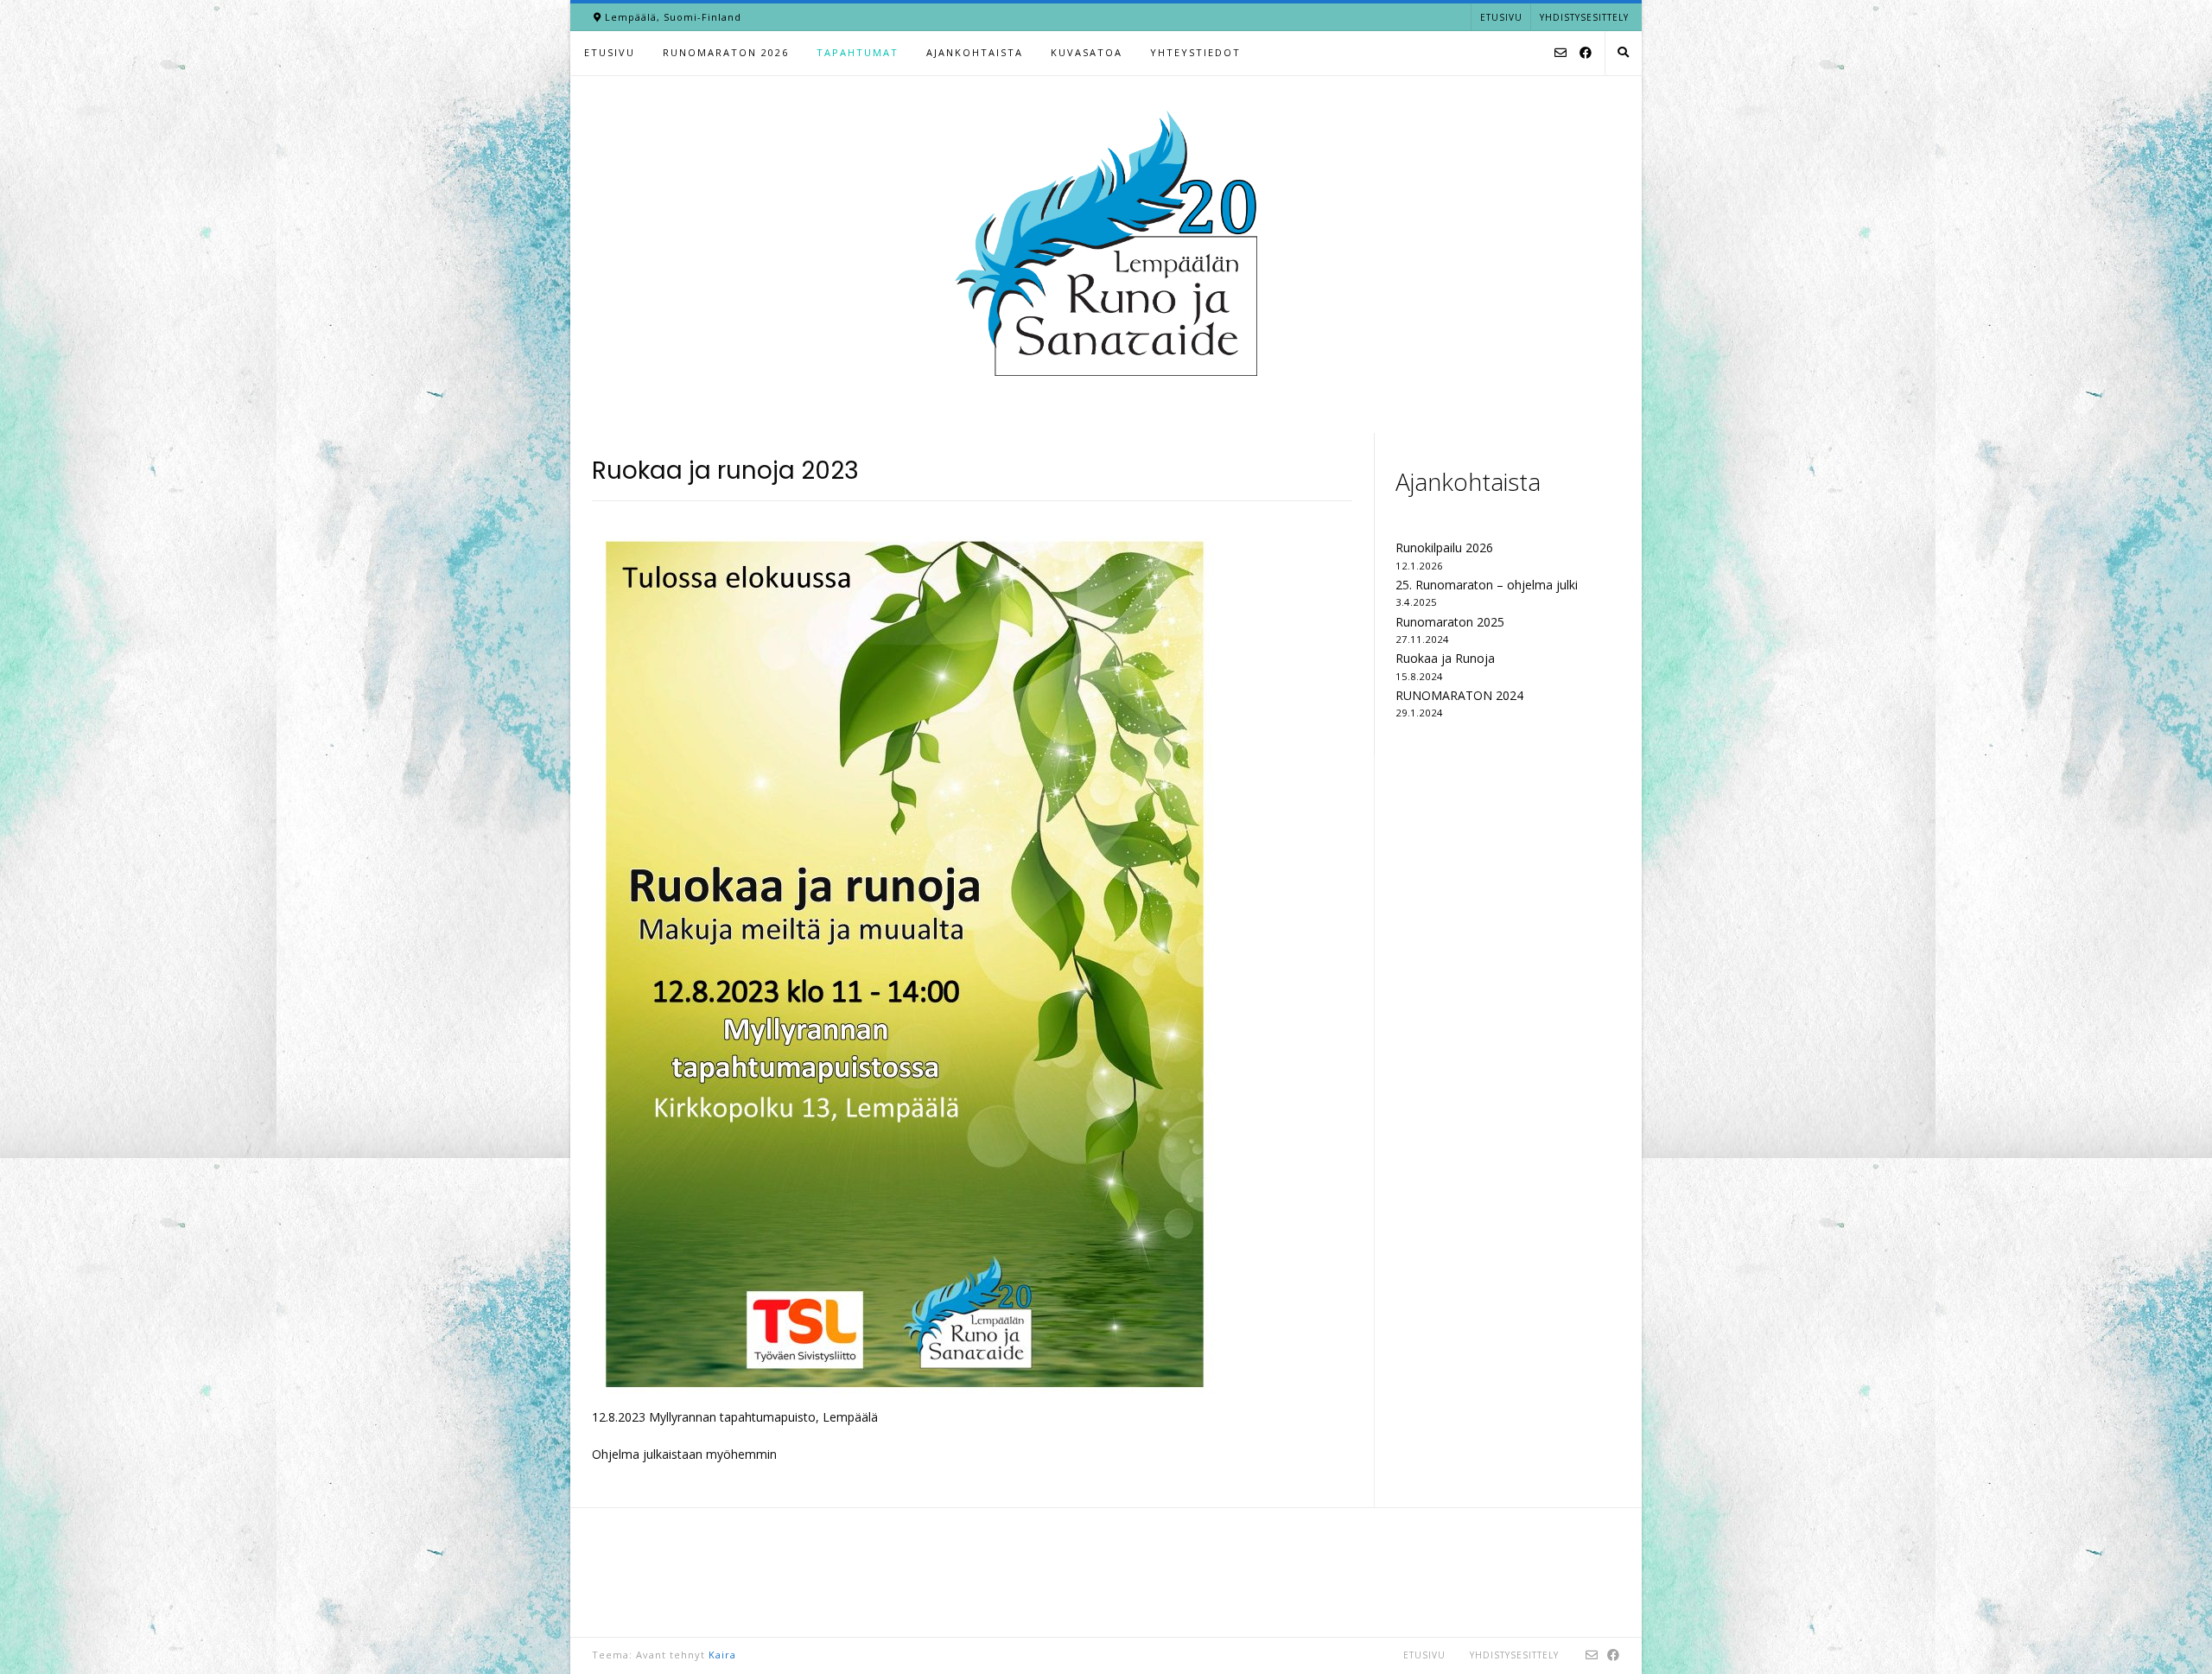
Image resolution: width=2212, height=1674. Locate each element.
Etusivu (1501, 17)
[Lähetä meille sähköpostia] (1560, 54)
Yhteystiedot (1195, 52)
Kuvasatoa (1087, 52)
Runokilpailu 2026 (1444, 547)
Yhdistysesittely (1584, 17)
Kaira (722, 1655)
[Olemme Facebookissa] (1586, 54)
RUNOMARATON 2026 (726, 52)
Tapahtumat (858, 52)
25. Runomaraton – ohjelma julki (1487, 585)
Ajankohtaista (975, 52)
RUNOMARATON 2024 (1459, 695)
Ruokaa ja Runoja (1445, 658)
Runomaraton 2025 (1450, 622)
